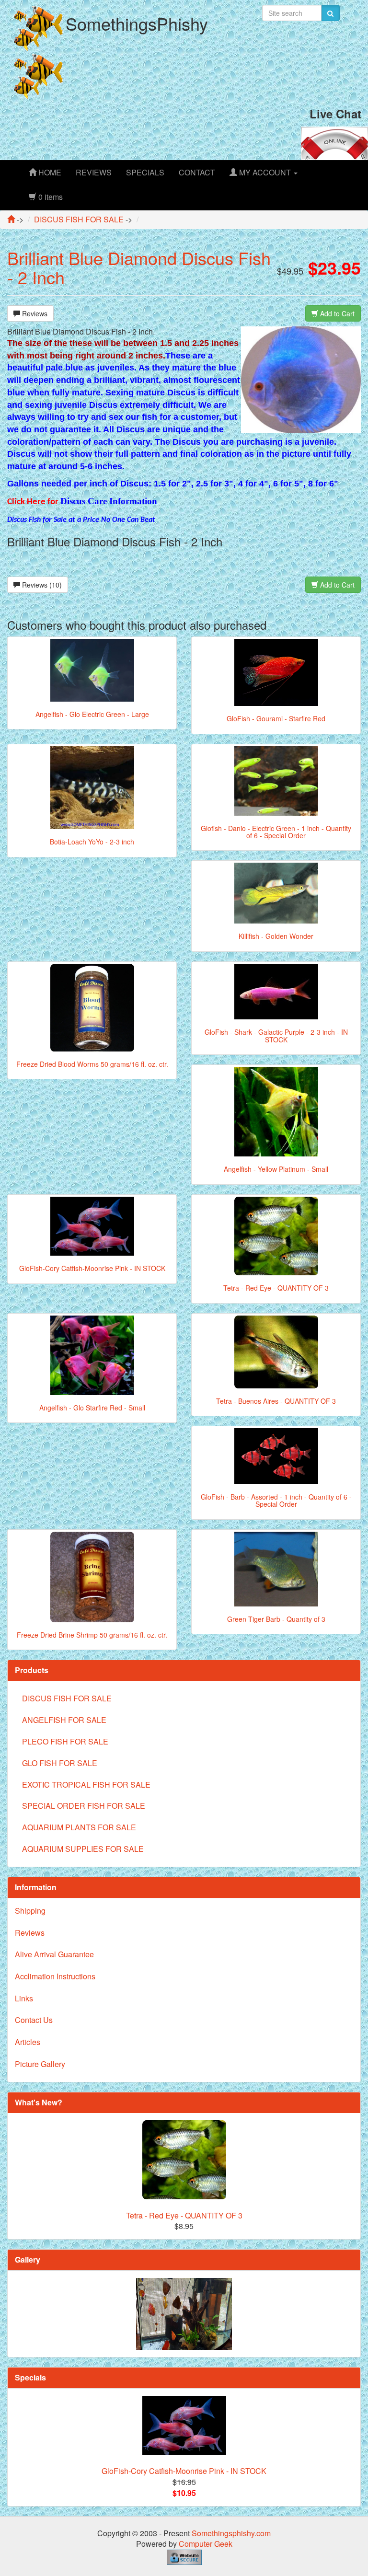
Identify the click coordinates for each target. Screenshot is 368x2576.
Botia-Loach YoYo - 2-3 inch (92, 842)
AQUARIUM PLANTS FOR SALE (79, 1827)
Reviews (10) (41, 585)
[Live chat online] (334, 142)
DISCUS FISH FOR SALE (67, 1698)
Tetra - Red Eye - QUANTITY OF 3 (276, 1288)
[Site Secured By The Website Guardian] (184, 2556)
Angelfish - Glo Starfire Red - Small (92, 1408)
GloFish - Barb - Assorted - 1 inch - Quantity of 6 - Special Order (276, 1500)
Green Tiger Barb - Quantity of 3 (276, 1619)
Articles (28, 2042)
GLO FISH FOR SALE (60, 1763)
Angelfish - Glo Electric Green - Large (92, 714)
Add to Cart (336, 313)
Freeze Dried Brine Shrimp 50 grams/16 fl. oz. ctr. (92, 1635)
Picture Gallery (40, 2064)
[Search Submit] (330, 13)
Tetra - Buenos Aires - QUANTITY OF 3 (276, 1401)
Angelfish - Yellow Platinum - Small (276, 1169)
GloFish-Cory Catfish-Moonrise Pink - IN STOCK (92, 1268)
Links (24, 1998)
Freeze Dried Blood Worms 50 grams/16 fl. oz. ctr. (92, 1064)
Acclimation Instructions (55, 1976)
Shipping (30, 1911)
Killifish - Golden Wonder (276, 936)
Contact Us (34, 2020)
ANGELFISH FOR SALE (64, 1720)
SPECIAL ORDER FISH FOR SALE (84, 1806)
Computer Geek (206, 2544)
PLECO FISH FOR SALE (65, 1741)
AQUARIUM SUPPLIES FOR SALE (83, 1849)
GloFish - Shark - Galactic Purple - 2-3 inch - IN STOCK (276, 1035)
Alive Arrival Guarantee (54, 1954)
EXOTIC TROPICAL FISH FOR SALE (86, 1785)
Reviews (34, 313)
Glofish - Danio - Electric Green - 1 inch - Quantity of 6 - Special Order (276, 832)
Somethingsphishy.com (231, 2533)
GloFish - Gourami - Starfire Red (276, 718)
